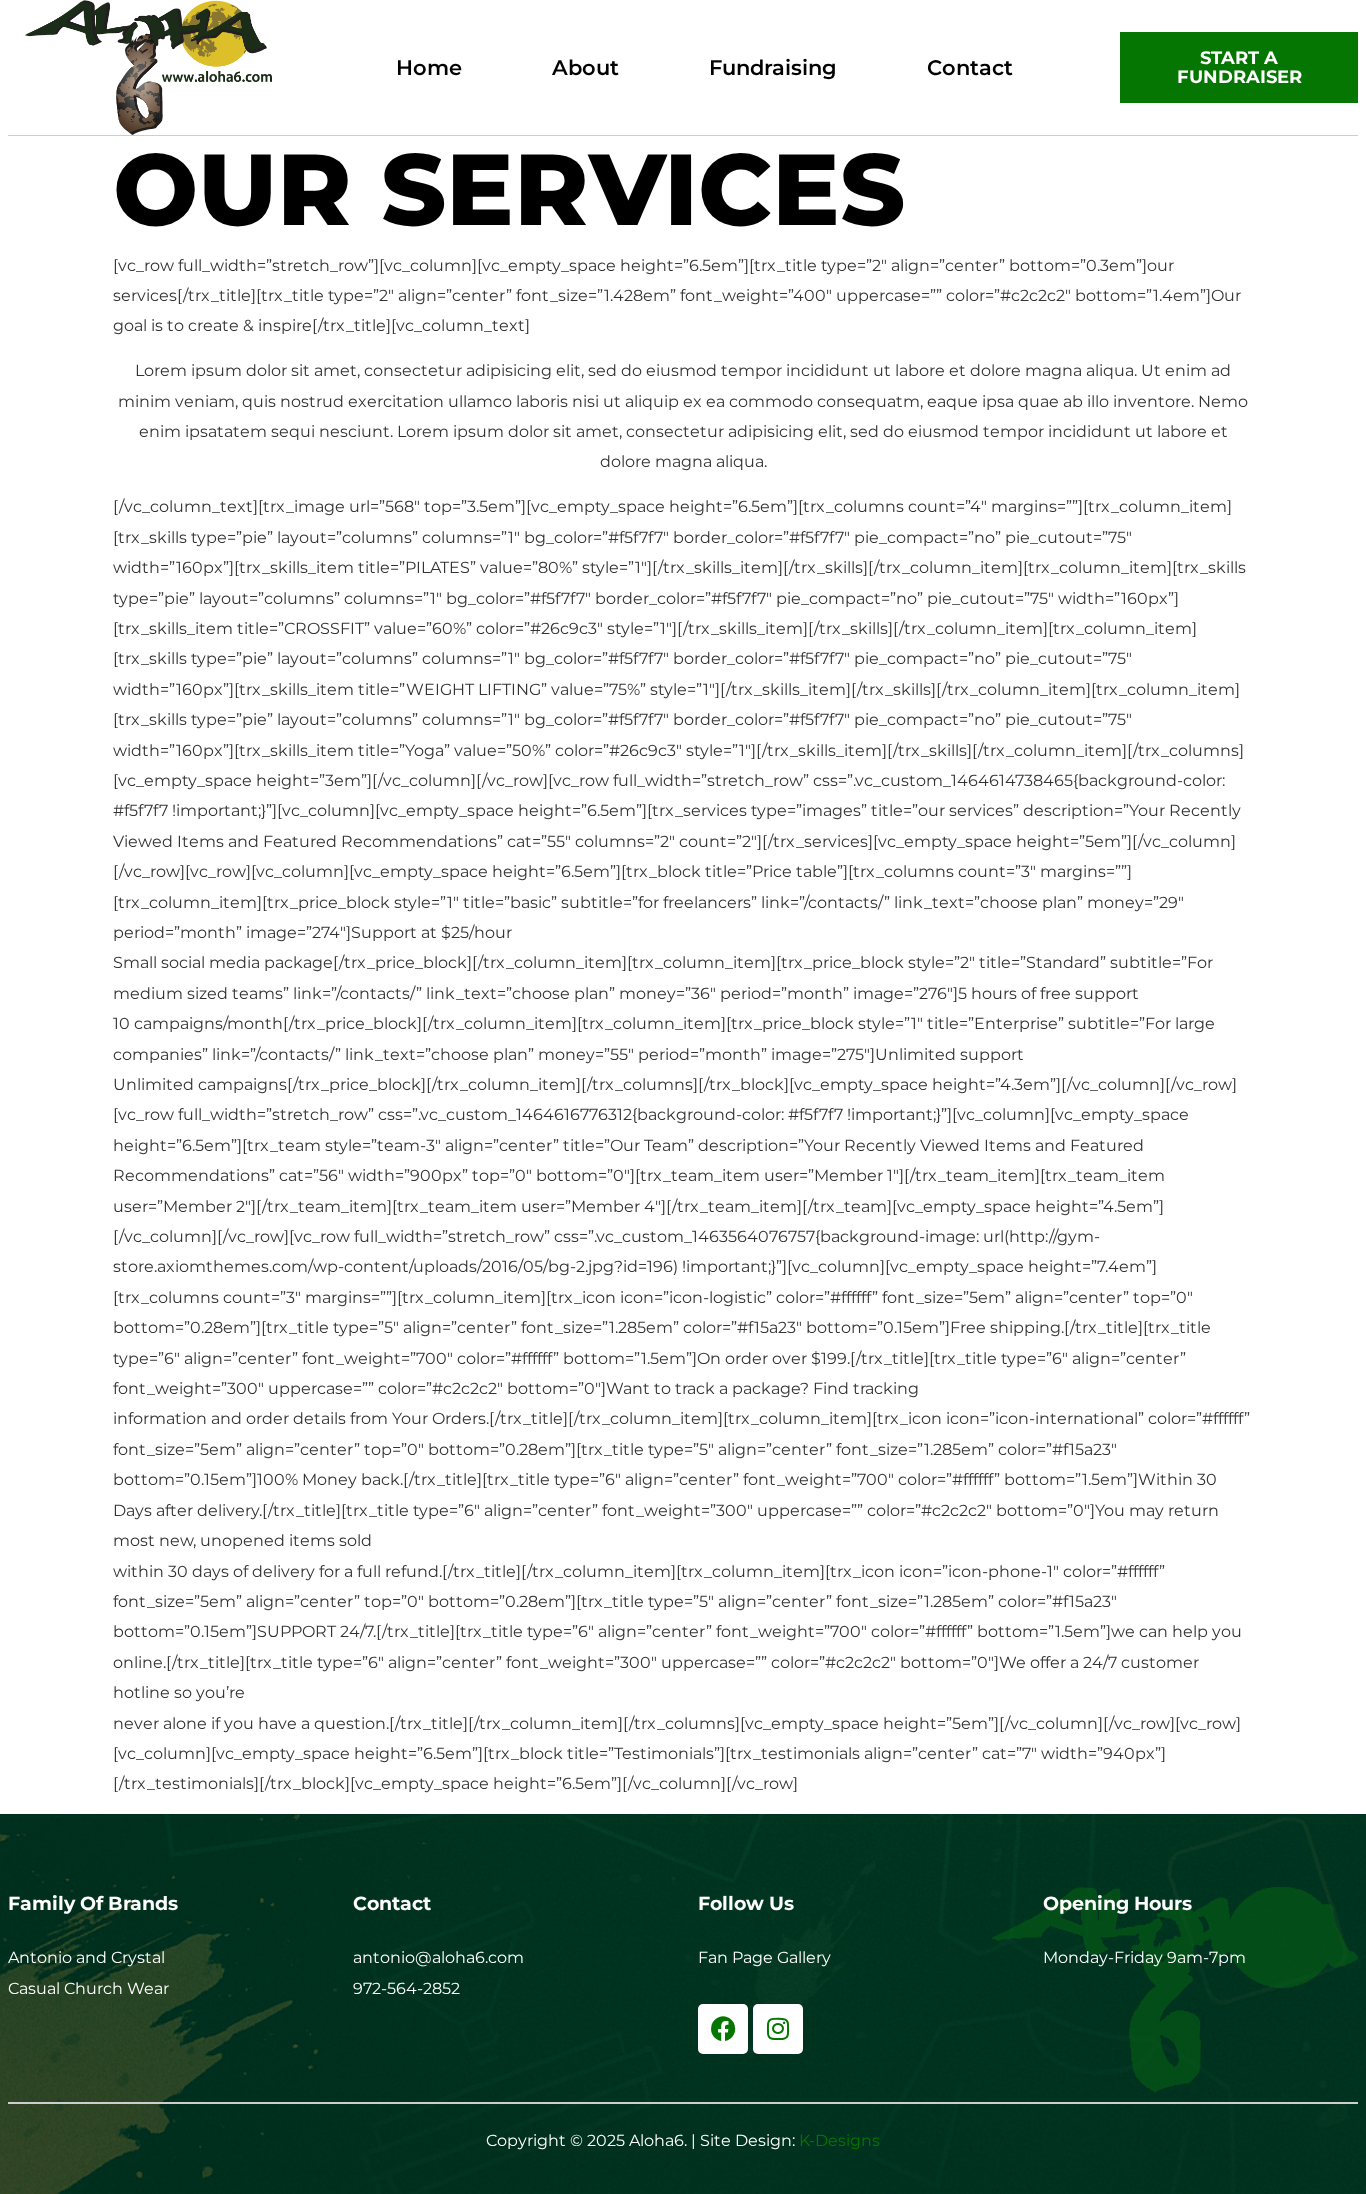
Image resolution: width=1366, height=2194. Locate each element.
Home (429, 67)
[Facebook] (723, 2029)
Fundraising (773, 67)
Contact (970, 67)
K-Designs (839, 2140)
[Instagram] (778, 2029)
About (585, 67)
